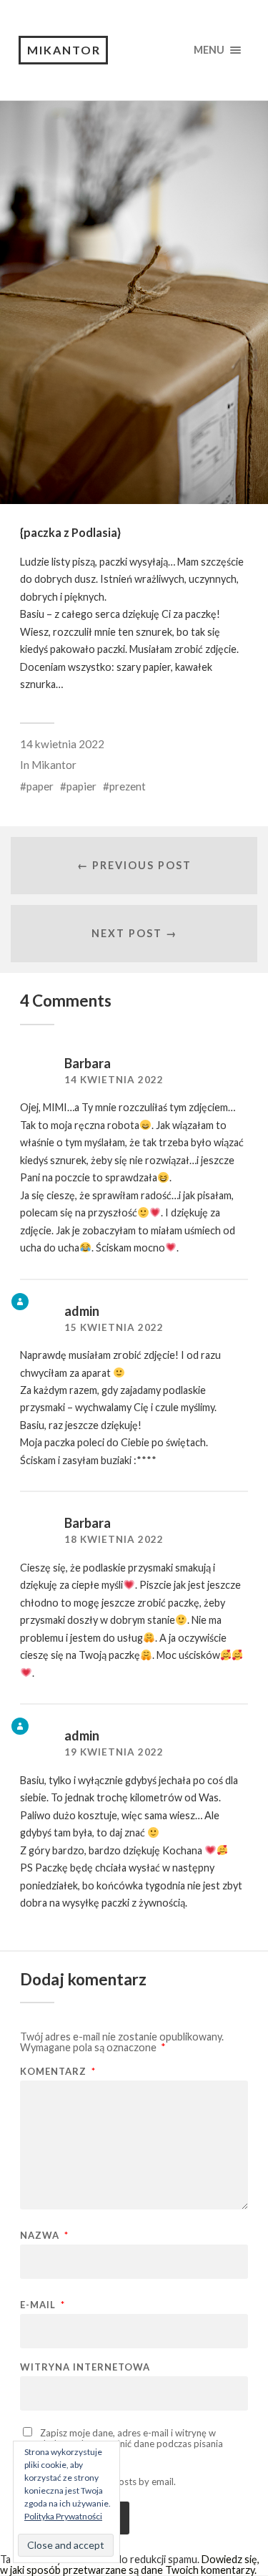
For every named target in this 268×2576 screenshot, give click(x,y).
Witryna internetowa (85, 2367)
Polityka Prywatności (63, 2516)
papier (81, 786)
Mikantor (64, 50)
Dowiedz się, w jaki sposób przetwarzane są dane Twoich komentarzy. (130, 2564)
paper (40, 786)
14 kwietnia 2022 (62, 744)
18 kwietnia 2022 (114, 1539)
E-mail (43, 2305)
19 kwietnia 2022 (114, 1752)
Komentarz (58, 2072)
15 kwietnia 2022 (114, 1327)
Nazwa (44, 2236)
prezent (128, 786)
